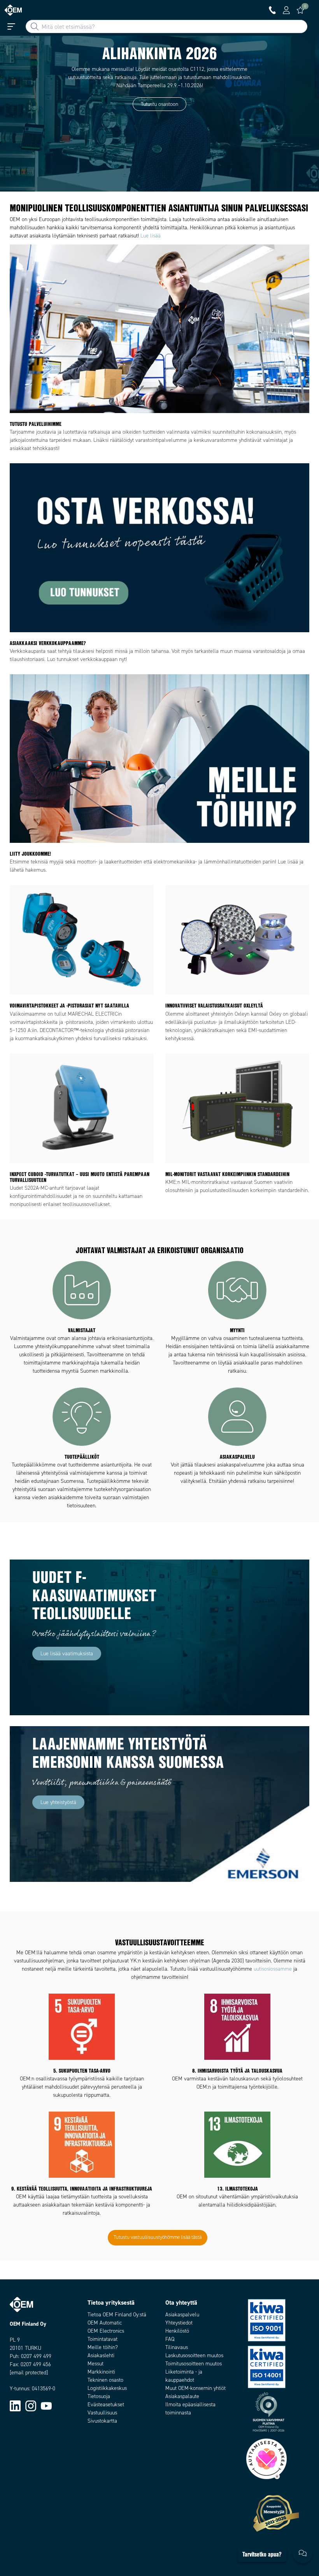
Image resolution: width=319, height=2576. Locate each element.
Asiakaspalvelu (182, 2315)
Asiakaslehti (101, 2355)
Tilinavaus (177, 2347)
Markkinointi (101, 2372)
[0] (300, 10)
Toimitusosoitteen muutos (194, 2364)
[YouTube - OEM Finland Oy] (46, 2405)
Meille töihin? (103, 2347)
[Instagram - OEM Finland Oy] (31, 2405)
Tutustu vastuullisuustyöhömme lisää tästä (158, 2237)
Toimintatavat (103, 2339)
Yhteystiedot (179, 2323)
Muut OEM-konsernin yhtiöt (195, 2388)
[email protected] (29, 2373)
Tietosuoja (99, 2396)
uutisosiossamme (273, 1969)
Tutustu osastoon (159, 104)
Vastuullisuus (102, 2413)
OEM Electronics (106, 2331)
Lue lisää (151, 236)
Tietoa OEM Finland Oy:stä (117, 2315)
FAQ (170, 2339)
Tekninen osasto (105, 2380)
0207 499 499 (36, 2356)
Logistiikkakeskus (107, 2388)
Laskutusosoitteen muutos (194, 2355)
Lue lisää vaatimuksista (67, 1654)
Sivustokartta (102, 2421)
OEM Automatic (105, 2323)
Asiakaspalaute (182, 2396)
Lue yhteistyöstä (58, 1802)
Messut (96, 2364)
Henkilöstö (177, 2331)
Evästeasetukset (106, 2405)
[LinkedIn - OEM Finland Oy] (15, 2405)
